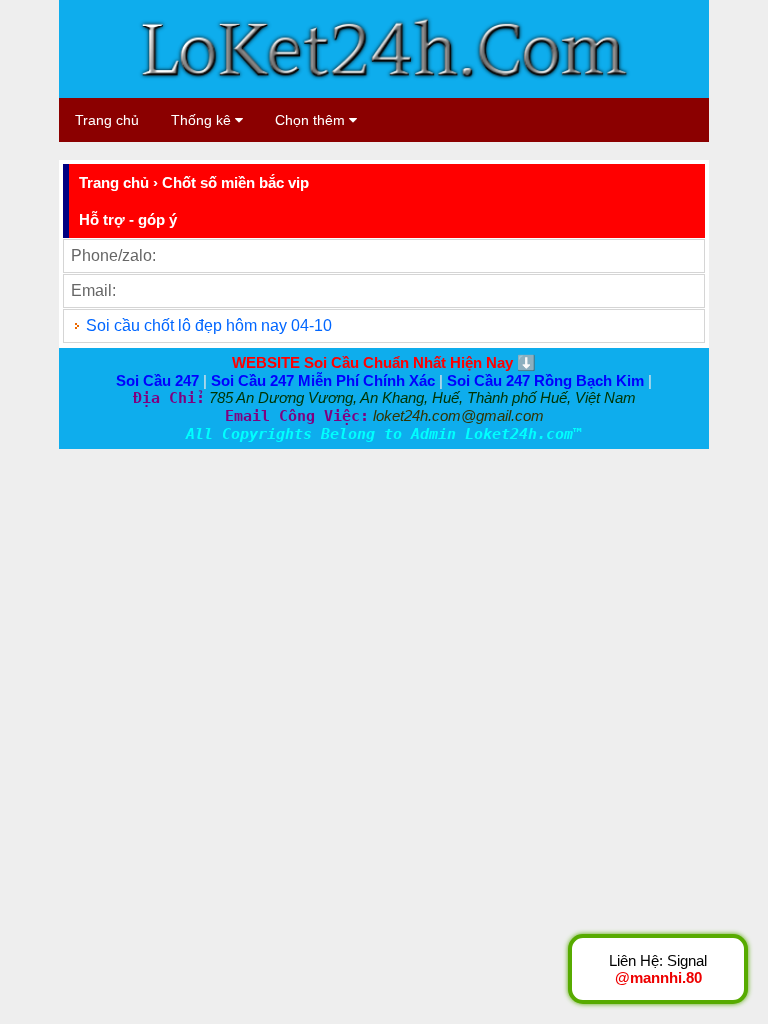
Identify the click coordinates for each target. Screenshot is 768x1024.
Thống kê (203, 120)
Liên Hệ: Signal (658, 969)
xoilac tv (234, 150)
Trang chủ (107, 120)
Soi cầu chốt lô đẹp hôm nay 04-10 (209, 325)
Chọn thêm (312, 120)
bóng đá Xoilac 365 (128, 150)
